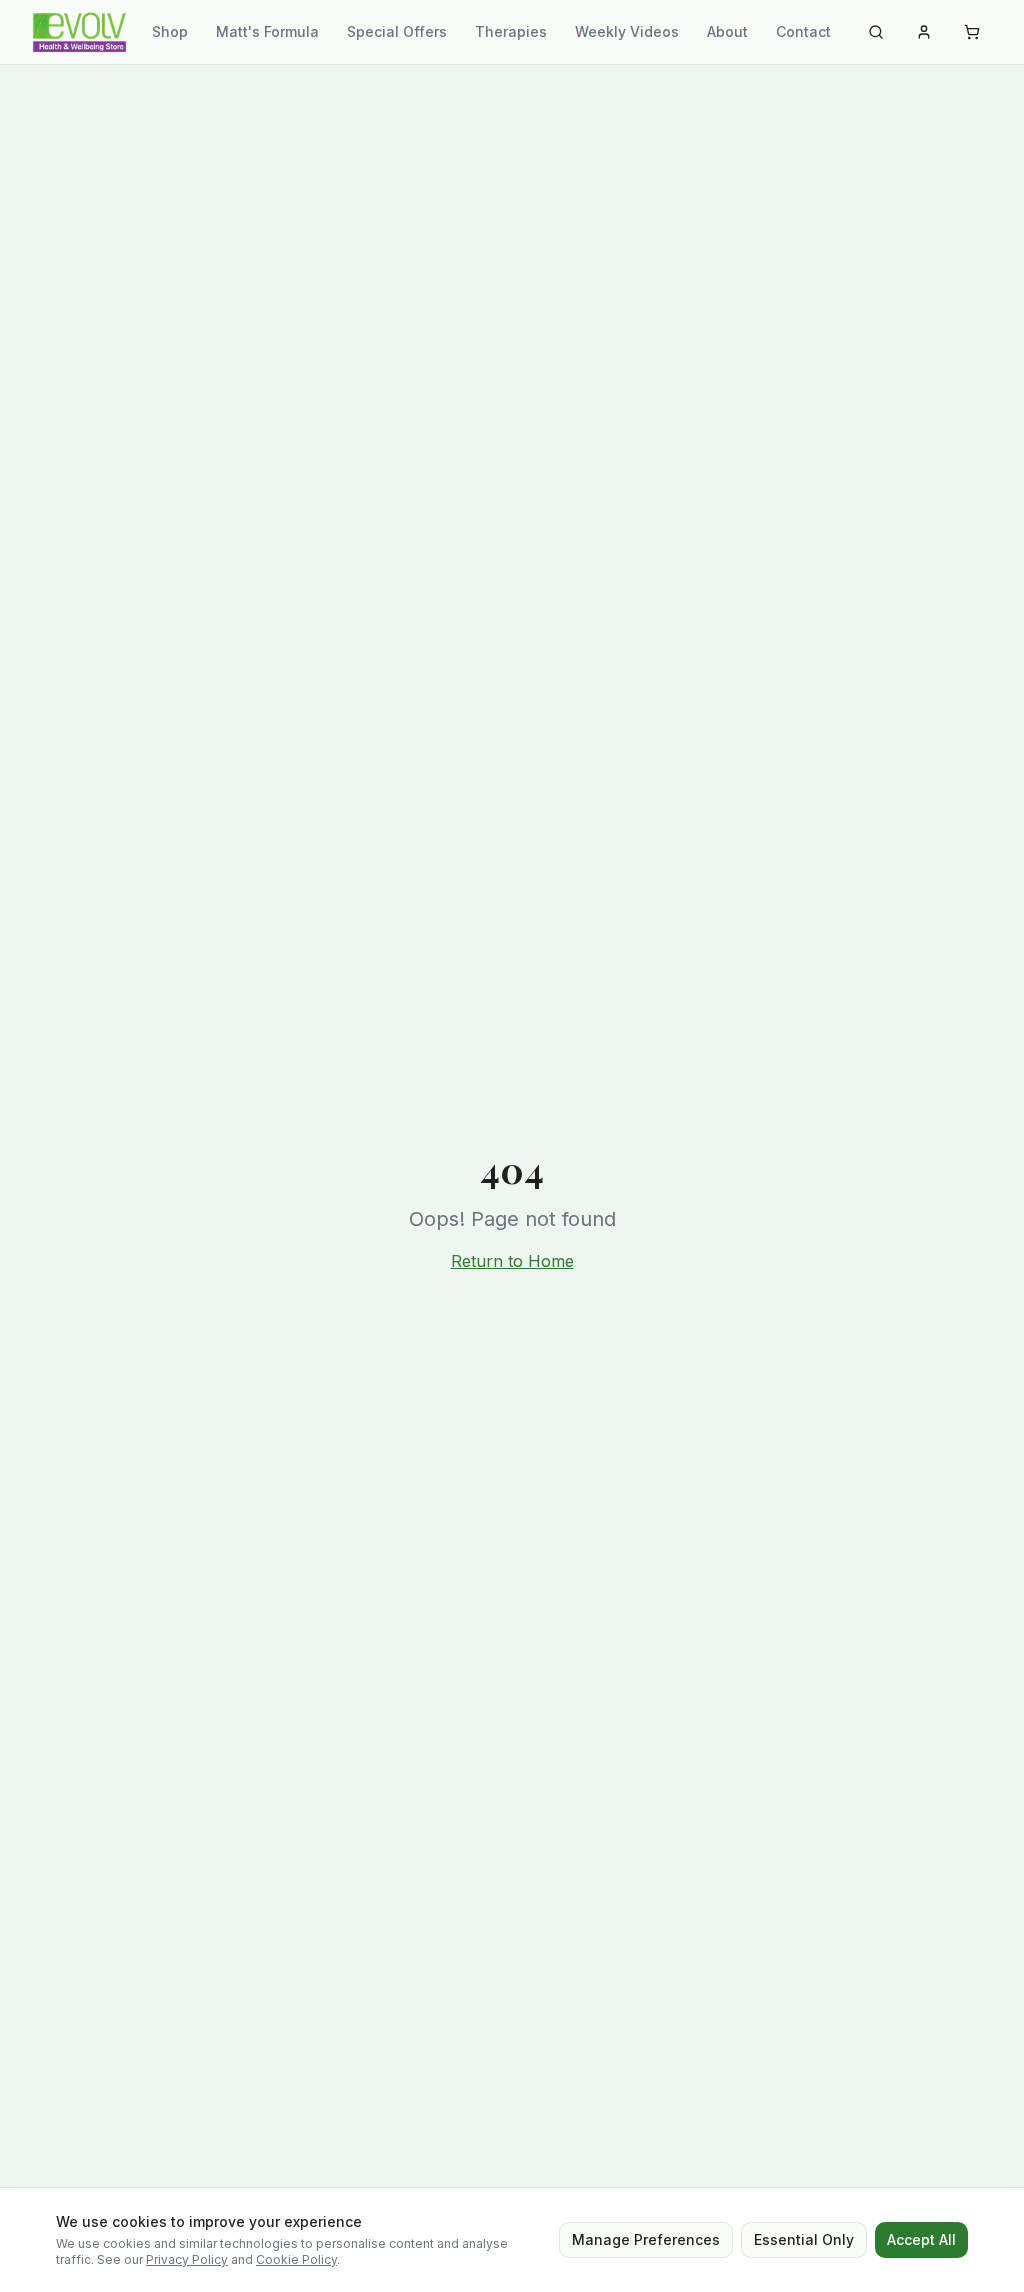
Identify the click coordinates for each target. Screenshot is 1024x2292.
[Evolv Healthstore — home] (79, 32)
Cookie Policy (296, 2259)
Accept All (921, 2239)
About (727, 31)
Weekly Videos (627, 31)
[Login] (924, 32)
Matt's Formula (267, 31)
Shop (170, 31)
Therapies (511, 31)
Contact (803, 31)
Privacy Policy (187, 2259)
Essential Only (804, 2239)
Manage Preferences (646, 2239)
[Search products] (876, 32)
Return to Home (512, 1261)
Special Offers (397, 31)
